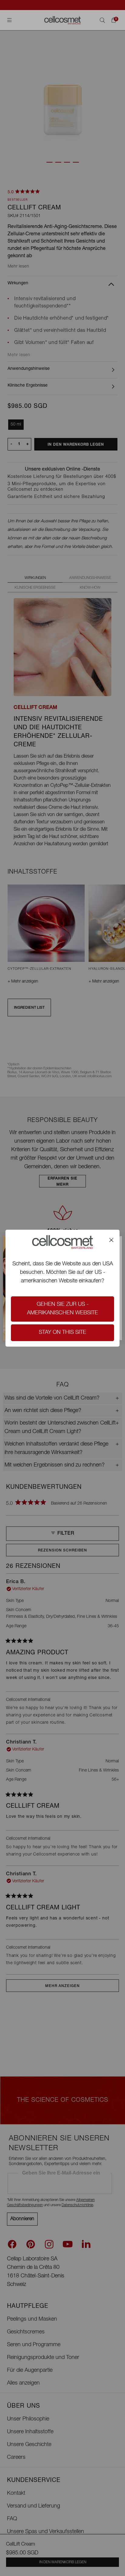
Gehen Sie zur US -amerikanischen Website (62, 1309)
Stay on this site (62, 1333)
